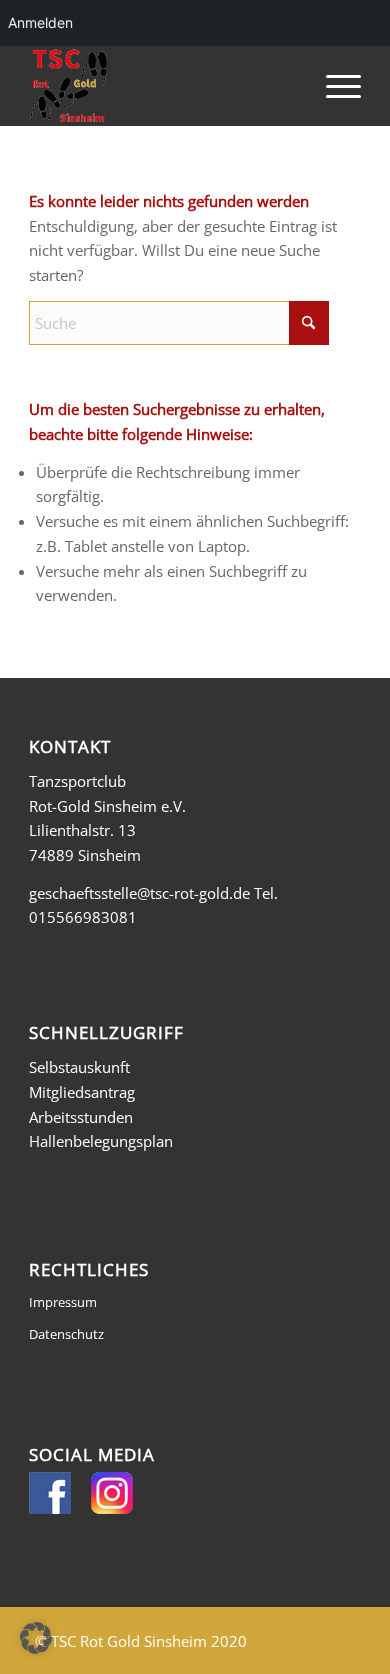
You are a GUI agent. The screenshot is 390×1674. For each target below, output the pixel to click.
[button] (36, 1638)
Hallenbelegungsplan (101, 1141)
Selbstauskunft (79, 1067)
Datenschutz (66, 1334)
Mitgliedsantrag (82, 1092)
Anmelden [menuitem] (40, 22)
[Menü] (333, 86)
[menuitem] (333, 86)
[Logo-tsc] (161, 86)
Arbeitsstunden (81, 1117)
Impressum (63, 1302)
